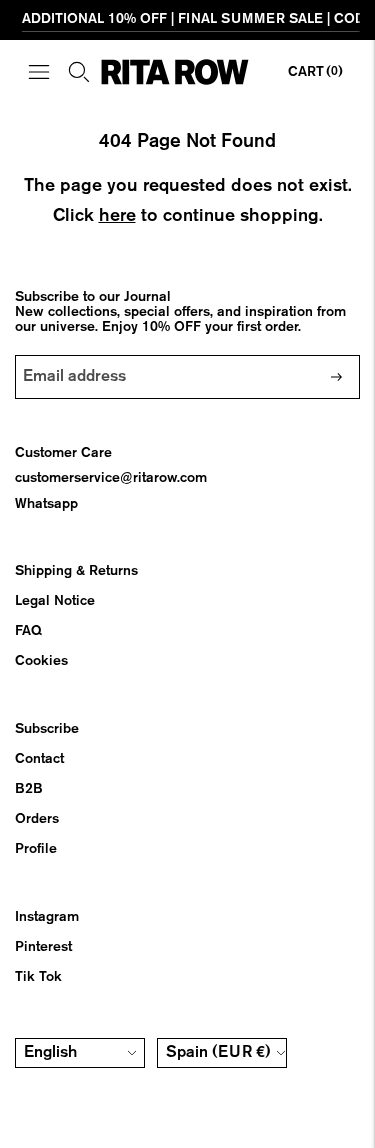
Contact (39, 759)
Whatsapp (46, 504)
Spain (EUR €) (218, 1053)
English (50, 1053)
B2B (29, 789)
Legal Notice (55, 601)
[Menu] (39, 72)
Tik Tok (38, 977)
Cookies (41, 661)
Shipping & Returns (76, 571)
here (117, 216)
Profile (36, 849)
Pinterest (43, 947)
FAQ (28, 631)
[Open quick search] (79, 72)
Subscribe (47, 729)
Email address (76, 355)
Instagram (47, 917)
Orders (37, 819)
